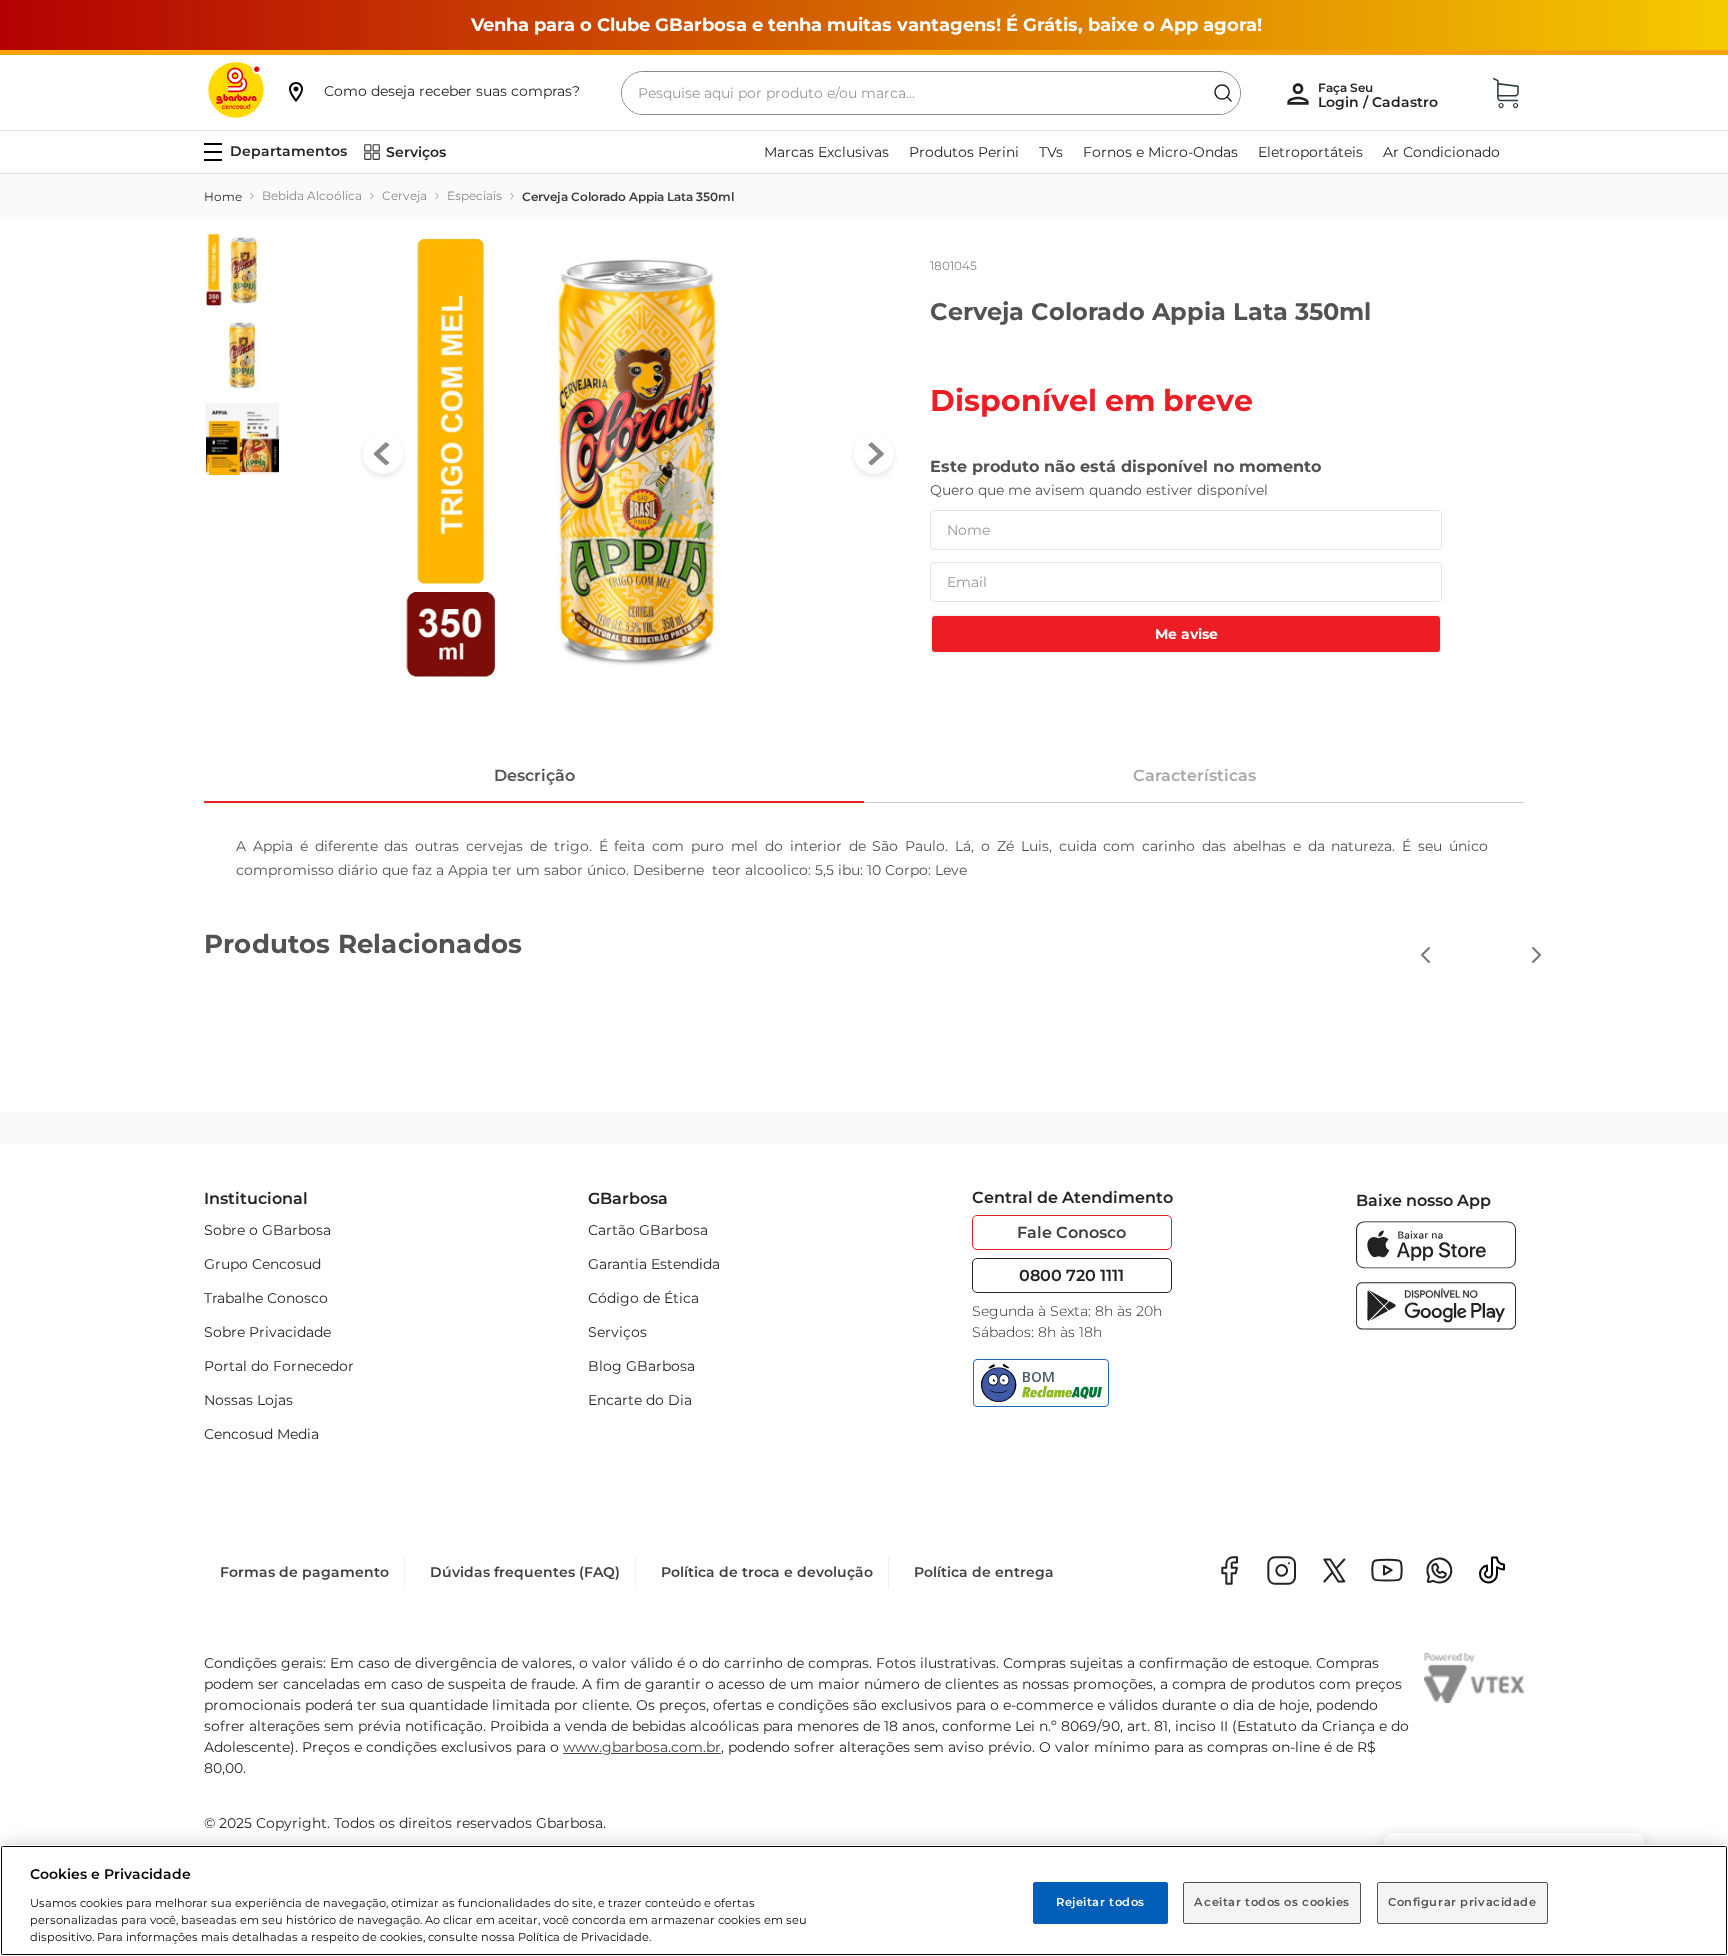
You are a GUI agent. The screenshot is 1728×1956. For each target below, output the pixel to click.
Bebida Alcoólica (312, 195)
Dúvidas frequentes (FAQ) (525, 1572)
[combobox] (931, 93)
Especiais (474, 195)
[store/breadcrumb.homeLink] (223, 197)
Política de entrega (984, 1572)
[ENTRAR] (1380, 95)
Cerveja (404, 195)
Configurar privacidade (1462, 1902)
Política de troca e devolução (767, 1572)
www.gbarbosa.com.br (642, 1747)
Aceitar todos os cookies (1272, 1902)
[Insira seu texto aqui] (1439, 1572)
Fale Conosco (1071, 1232)
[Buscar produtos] (1223, 93)
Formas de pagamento (304, 1572)
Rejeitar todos (1100, 1902)
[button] (432, 91)
